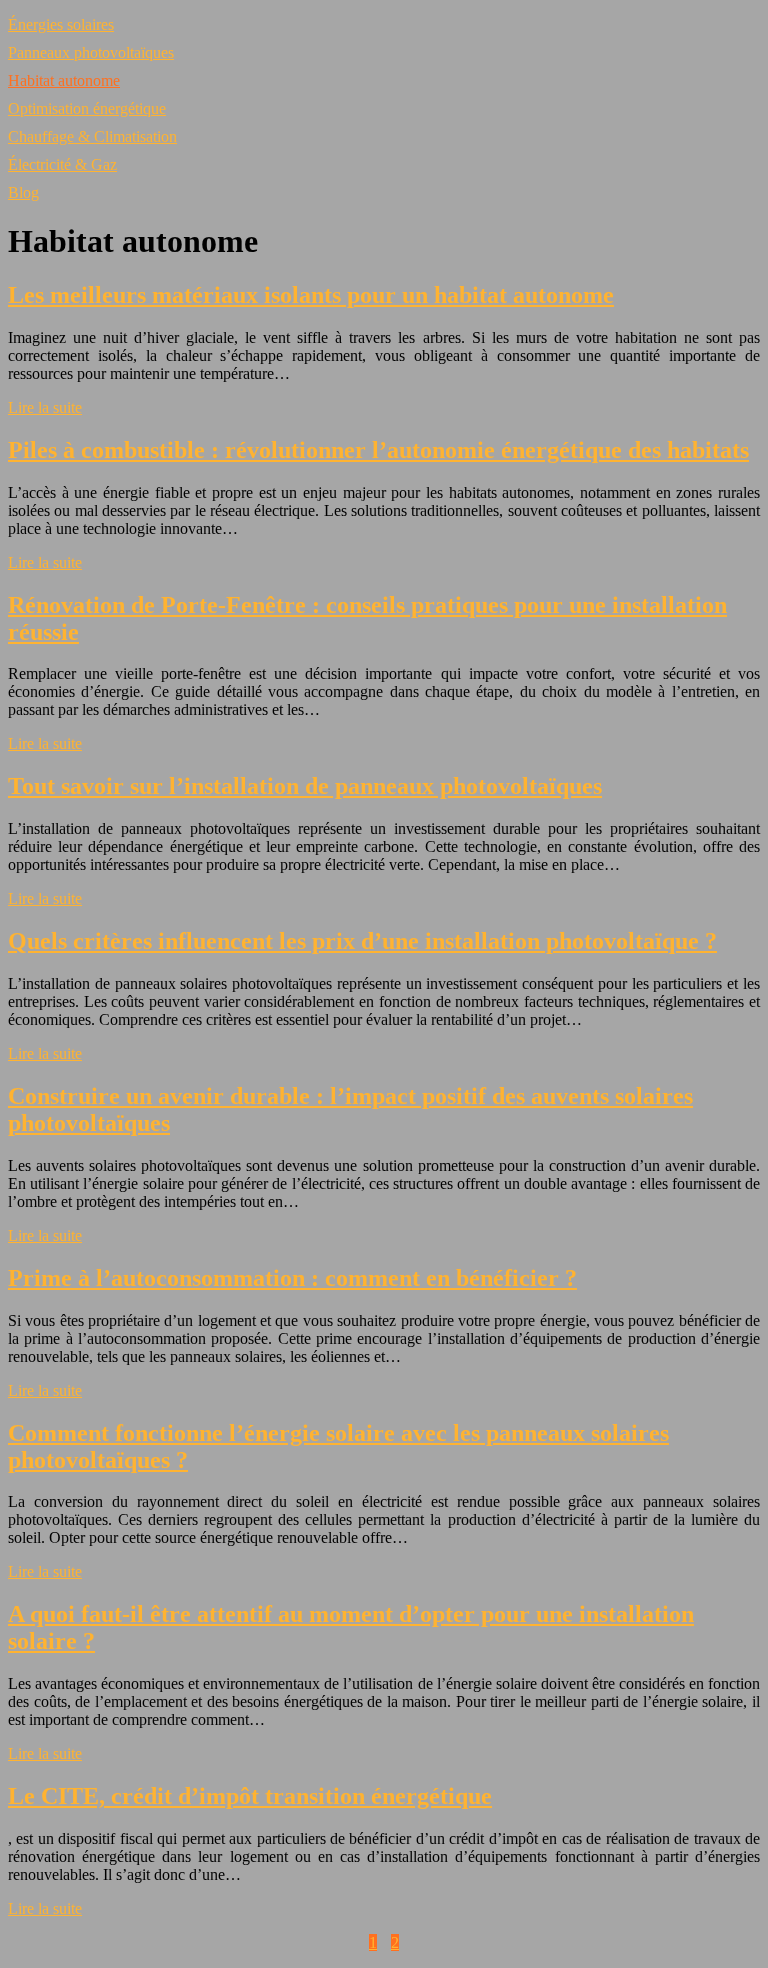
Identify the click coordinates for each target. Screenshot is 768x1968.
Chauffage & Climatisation (92, 136)
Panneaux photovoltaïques (91, 52)
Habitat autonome (64, 80)
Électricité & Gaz (62, 164)
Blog (23, 192)
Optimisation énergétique (87, 108)
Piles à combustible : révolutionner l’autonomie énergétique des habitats (378, 450)
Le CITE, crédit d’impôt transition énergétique (250, 1796)
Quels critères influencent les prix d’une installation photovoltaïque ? (362, 941)
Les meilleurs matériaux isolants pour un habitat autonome (311, 295)
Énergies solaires (61, 24)
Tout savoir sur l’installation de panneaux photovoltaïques (305, 786)
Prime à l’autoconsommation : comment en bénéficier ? (292, 1278)
